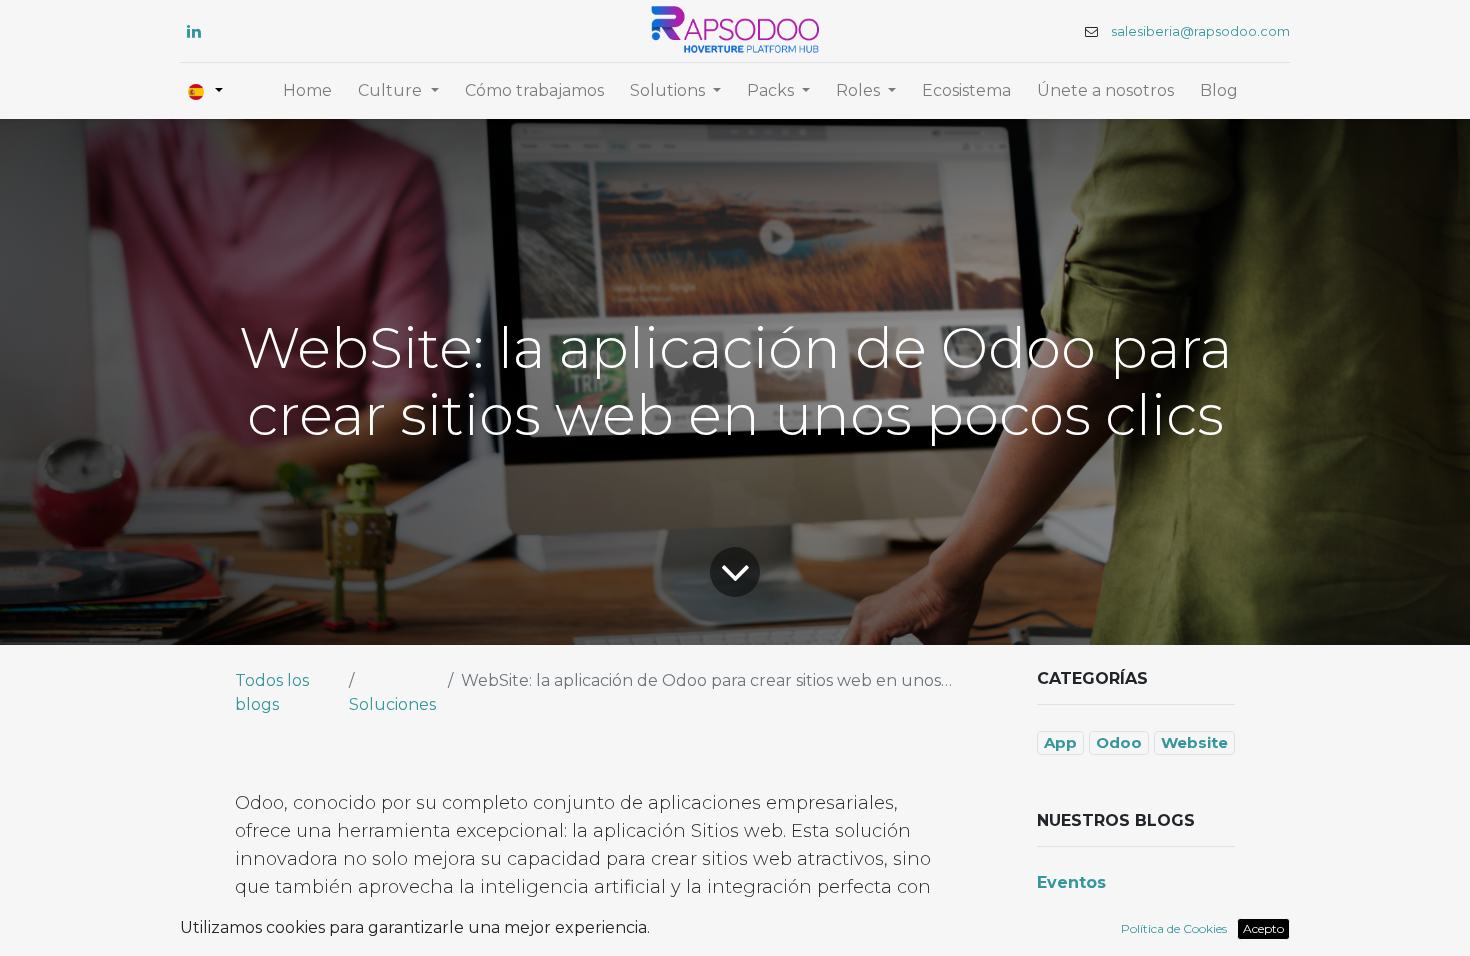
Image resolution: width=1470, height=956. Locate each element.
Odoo (1119, 742)
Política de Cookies (1174, 928)
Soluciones (392, 704)
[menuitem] (307, 91)
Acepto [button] (1263, 928)
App (1060, 742)
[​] (194, 31)
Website (1194, 742)
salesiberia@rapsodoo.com (1200, 31)
